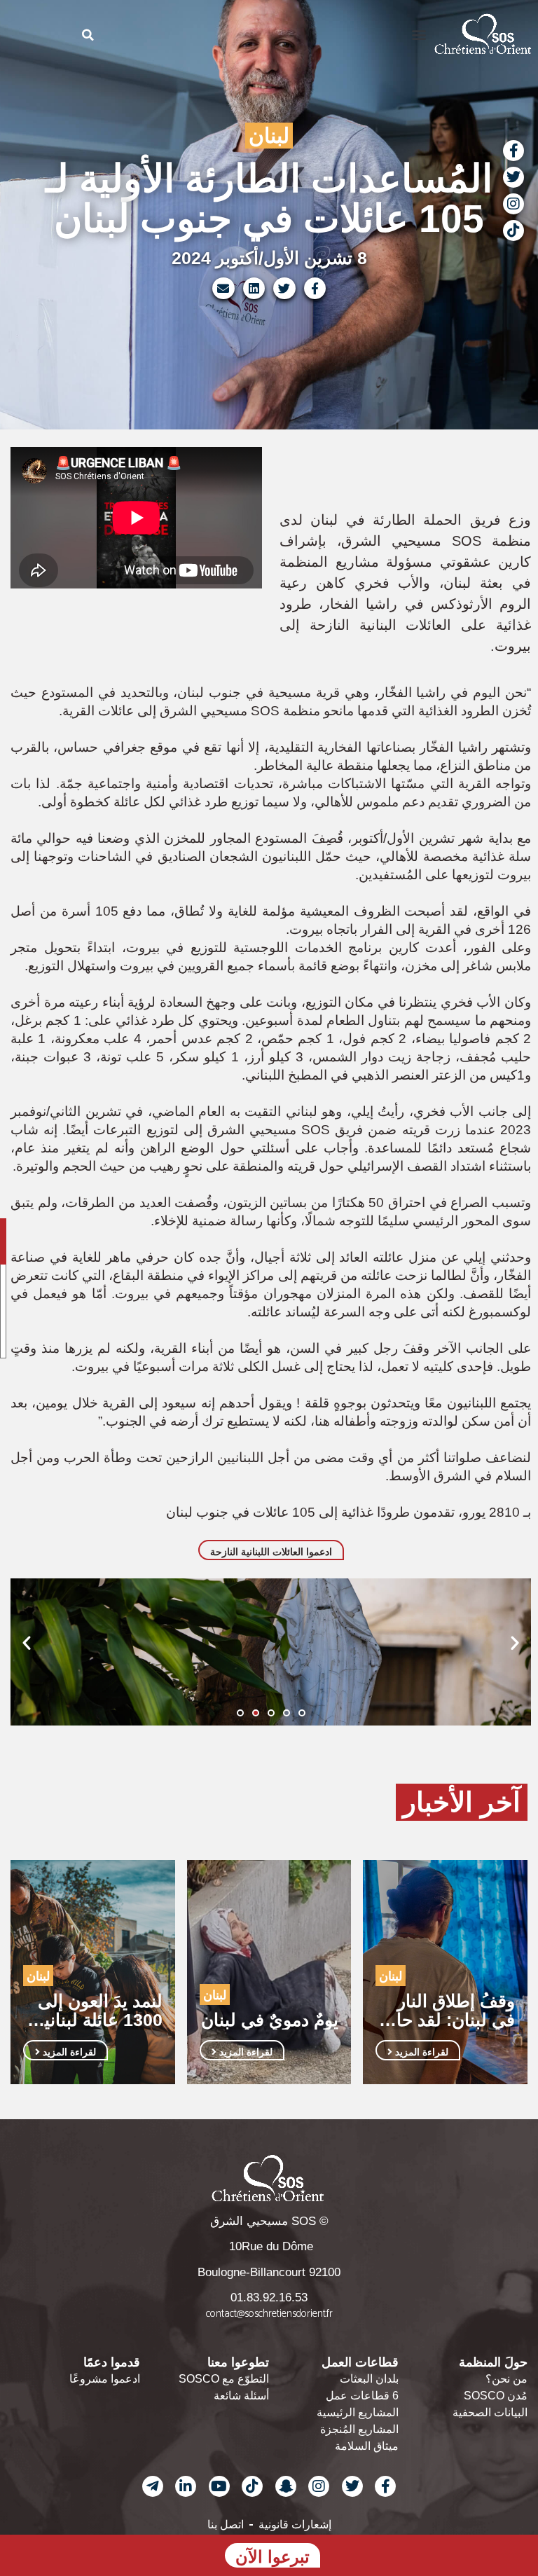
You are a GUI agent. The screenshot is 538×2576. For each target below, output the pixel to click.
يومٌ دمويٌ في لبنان (270, 2020)
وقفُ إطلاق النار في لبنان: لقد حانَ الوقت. (449, 2011)
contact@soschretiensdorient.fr (269, 2314)
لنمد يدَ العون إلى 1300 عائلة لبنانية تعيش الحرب (99, 2011)
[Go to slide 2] (256, 1713)
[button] (419, 34)
